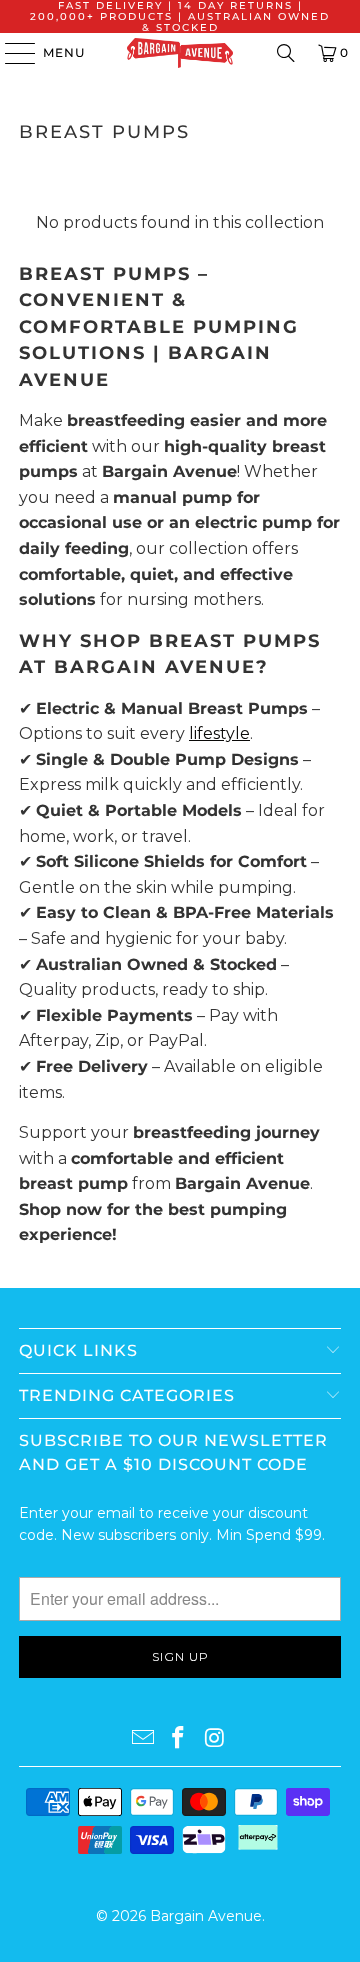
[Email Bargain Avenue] (143, 1739)
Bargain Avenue (206, 1916)
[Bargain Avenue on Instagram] (215, 1739)
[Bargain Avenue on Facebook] (179, 1739)
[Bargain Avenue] (180, 53)
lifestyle (219, 733)
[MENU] (10, 53)
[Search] (286, 53)
